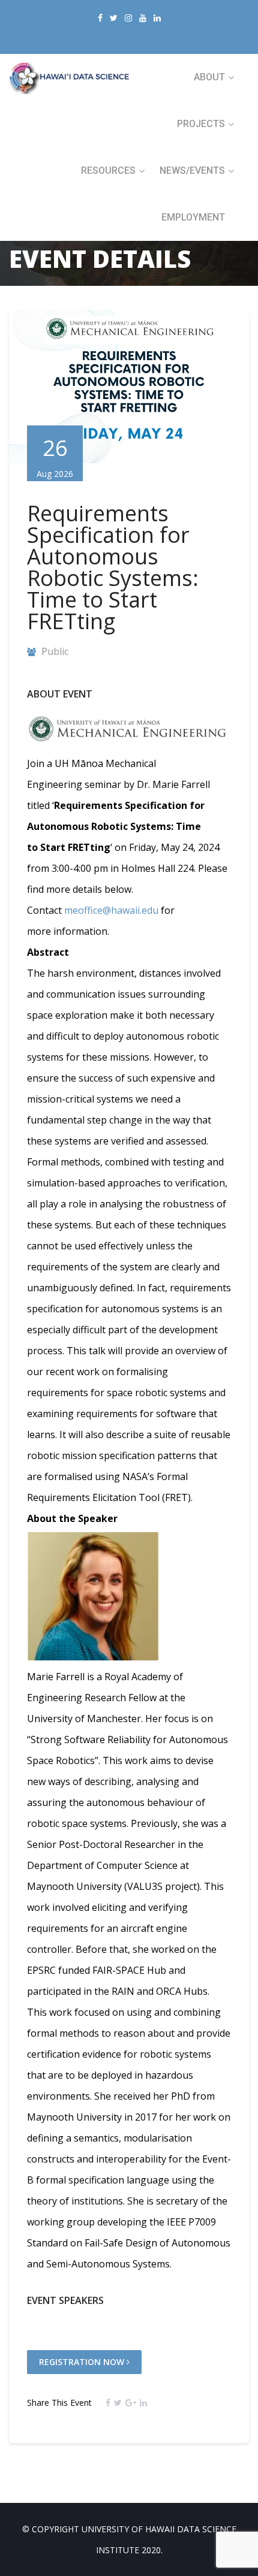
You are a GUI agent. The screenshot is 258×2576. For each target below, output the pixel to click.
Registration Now (83, 2362)
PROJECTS (201, 124)
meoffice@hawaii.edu (111, 910)
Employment (193, 217)
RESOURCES (108, 170)
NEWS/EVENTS (192, 170)
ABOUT (209, 77)
